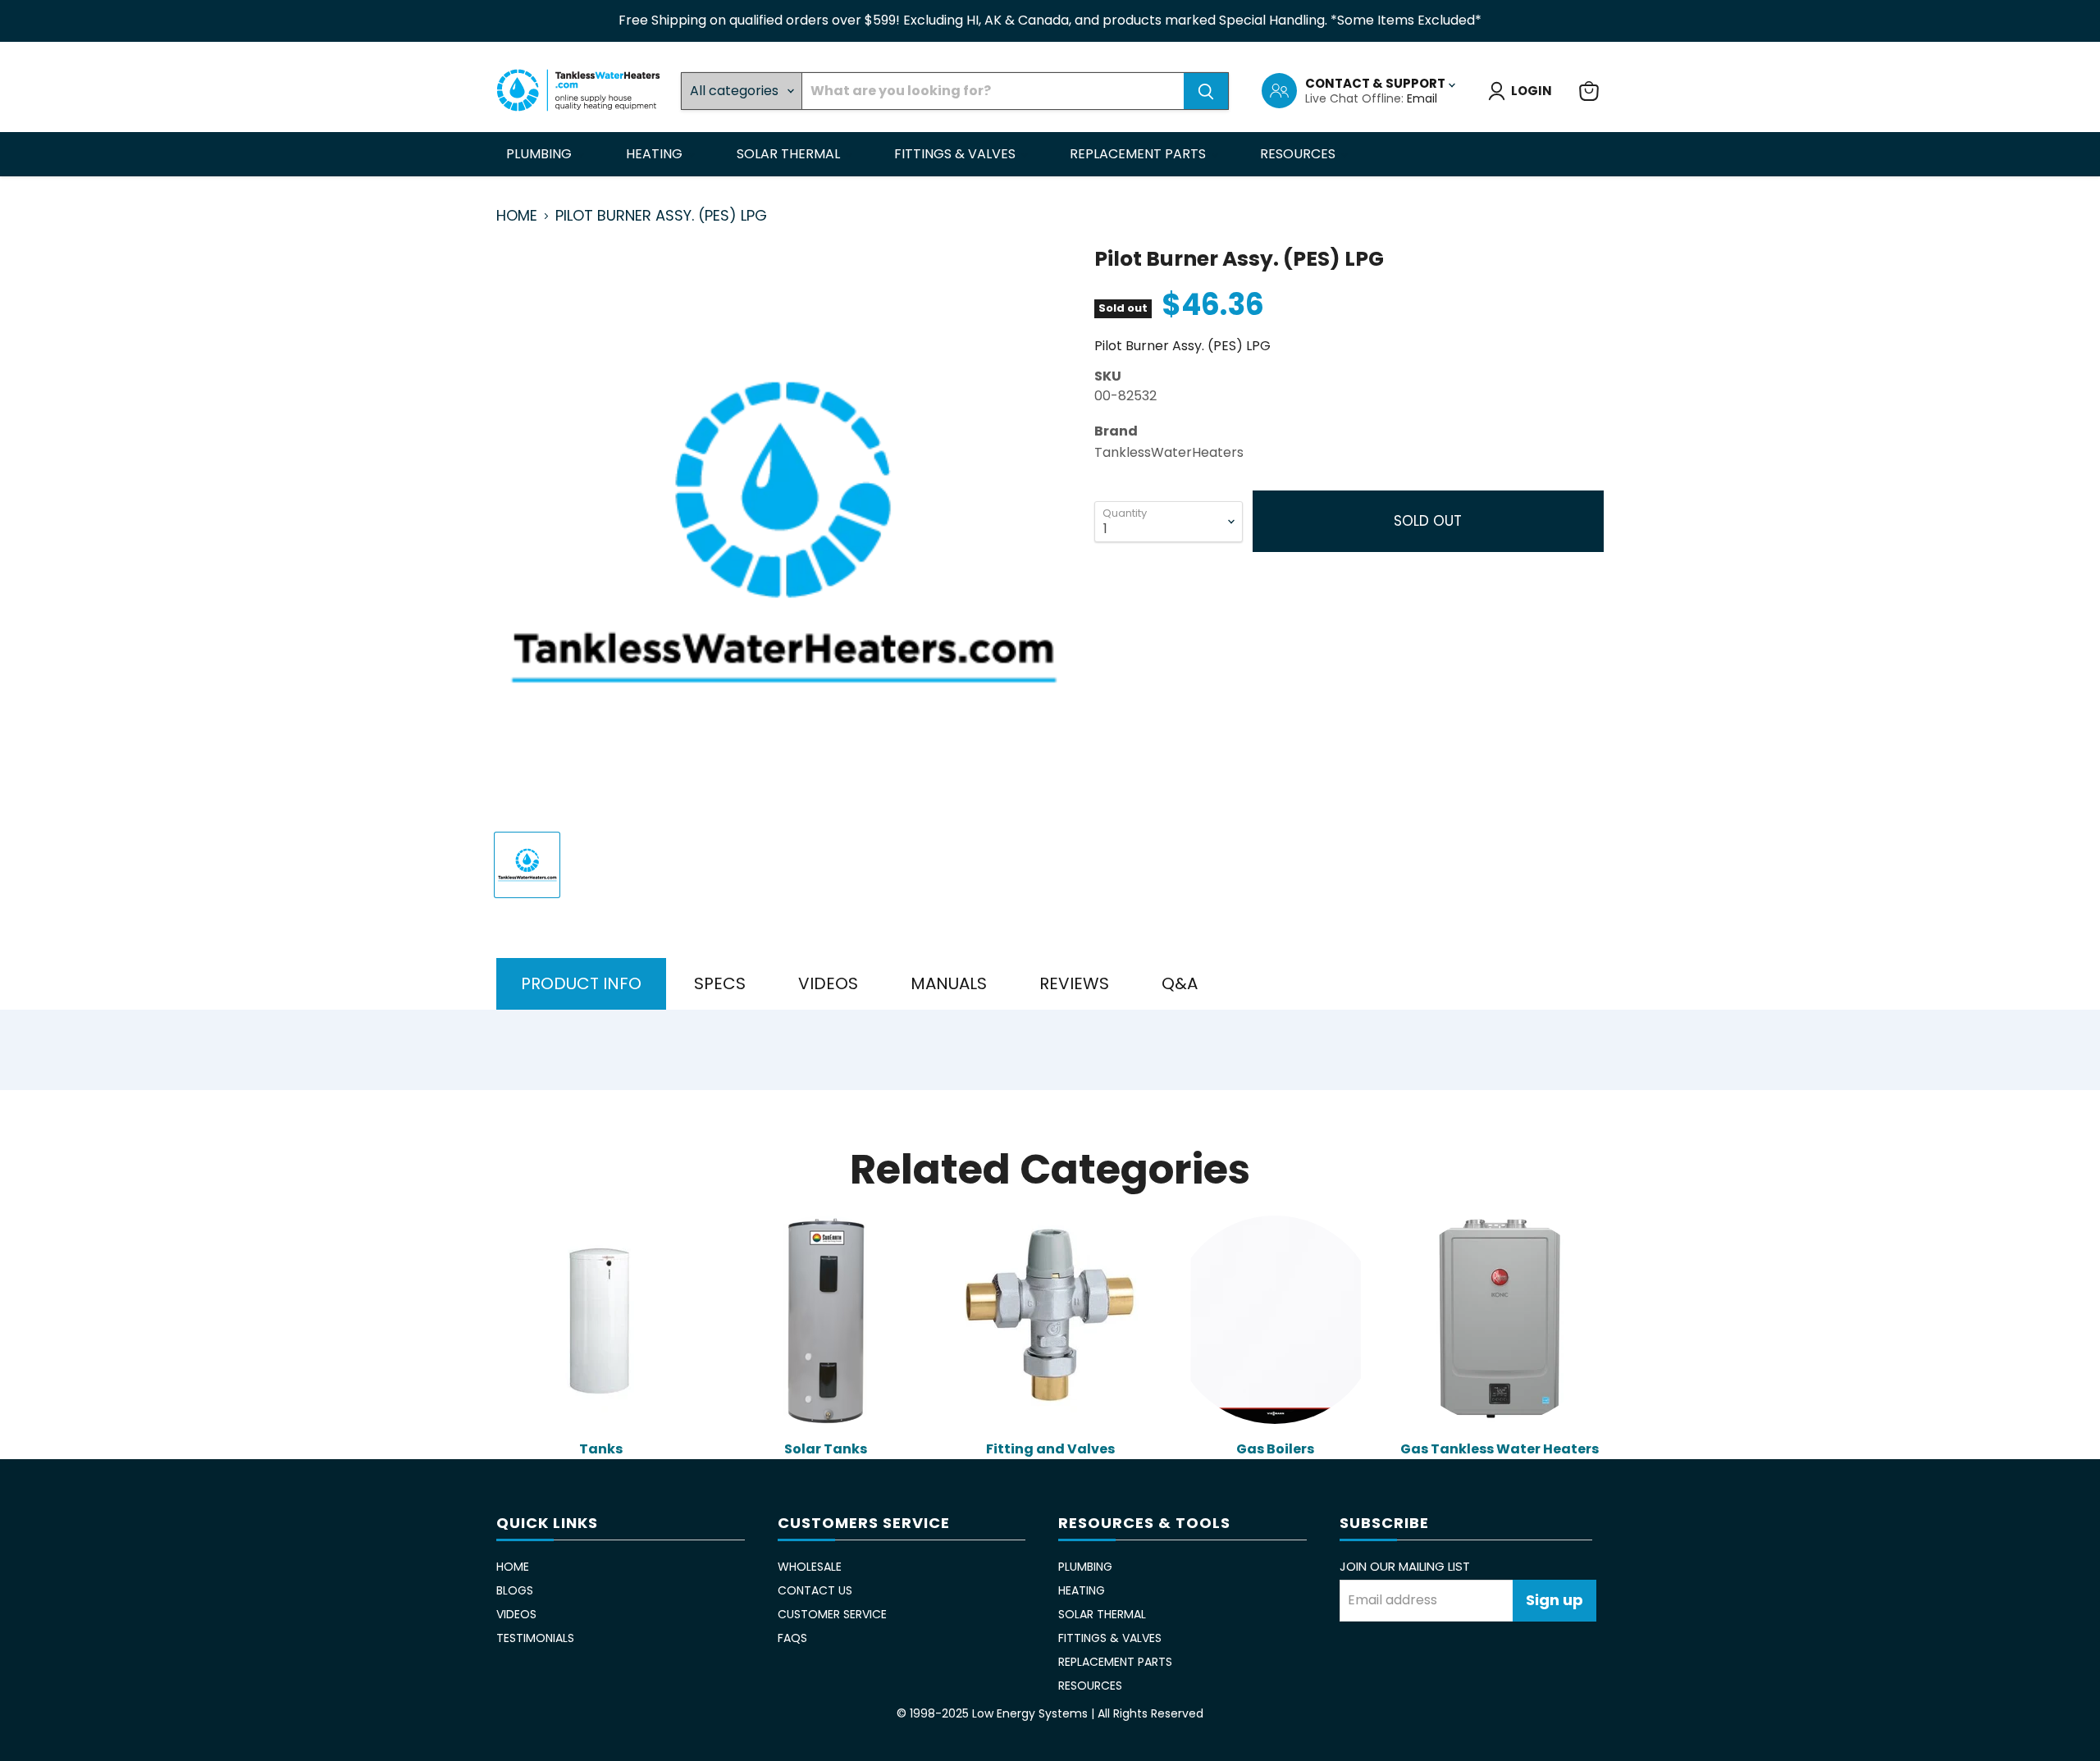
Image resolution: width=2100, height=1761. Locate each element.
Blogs (515, 1590)
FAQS (792, 1638)
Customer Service (832, 1614)
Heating (656, 154)
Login (1532, 91)
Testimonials (535, 1638)
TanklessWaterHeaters (1169, 452)
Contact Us (815, 1590)
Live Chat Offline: (1356, 98)
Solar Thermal (790, 154)
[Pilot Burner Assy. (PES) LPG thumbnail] (527, 865)
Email (1422, 98)
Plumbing (541, 154)
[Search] (1206, 91)
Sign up (1554, 1600)
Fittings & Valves (956, 154)
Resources (1299, 154)
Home (517, 216)
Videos (516, 1614)
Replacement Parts (1139, 154)
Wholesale (810, 1567)
